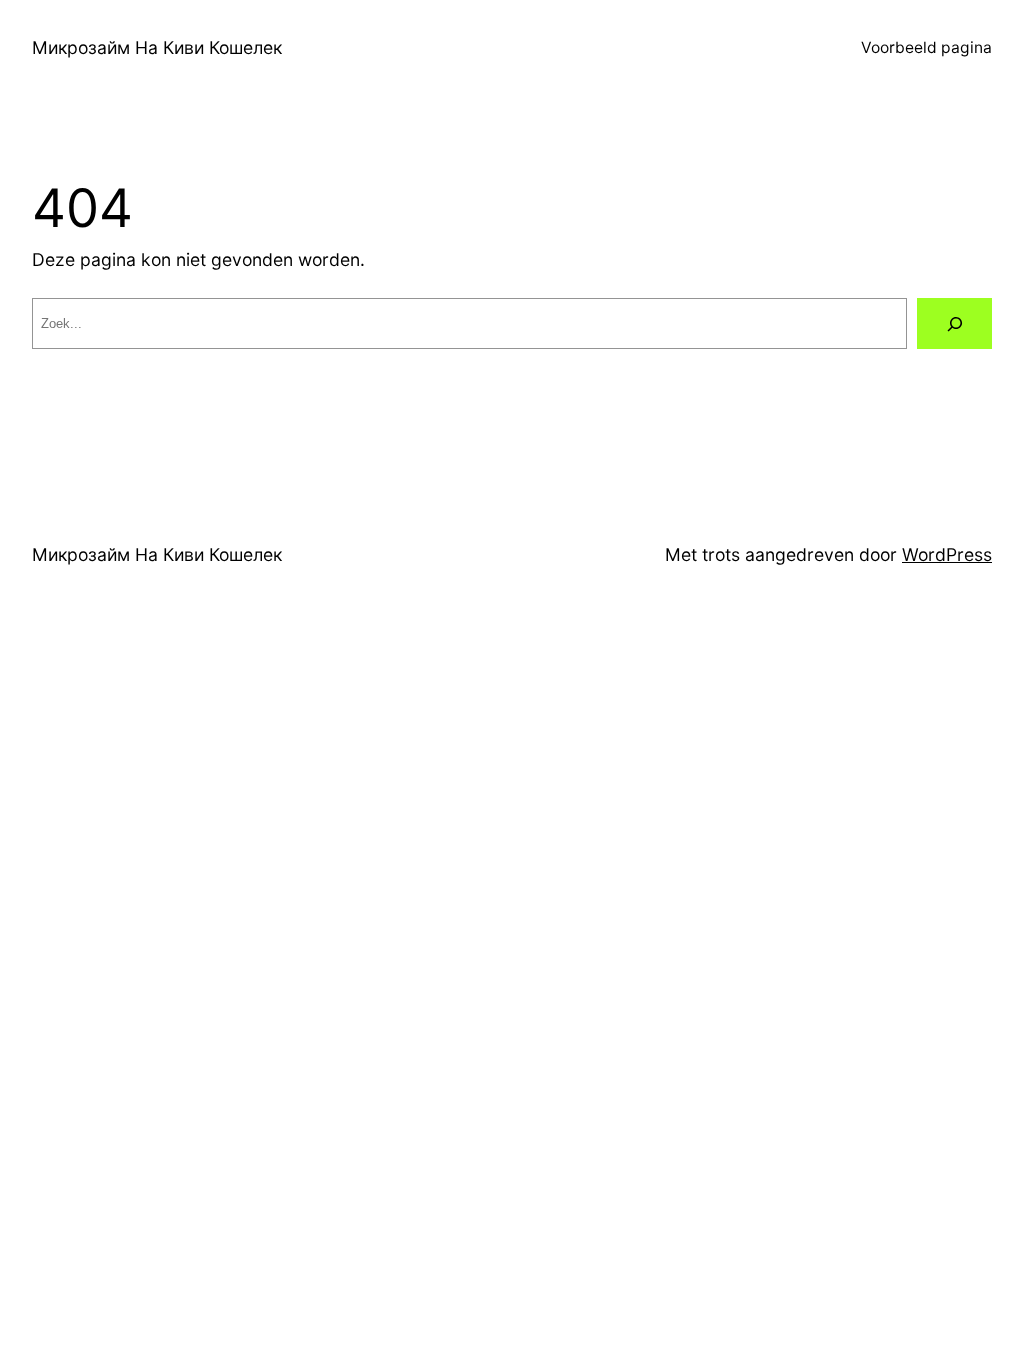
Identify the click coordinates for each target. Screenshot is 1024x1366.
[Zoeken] (954, 323)
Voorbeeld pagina (926, 47)
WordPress (947, 554)
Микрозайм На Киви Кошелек (157, 47)
